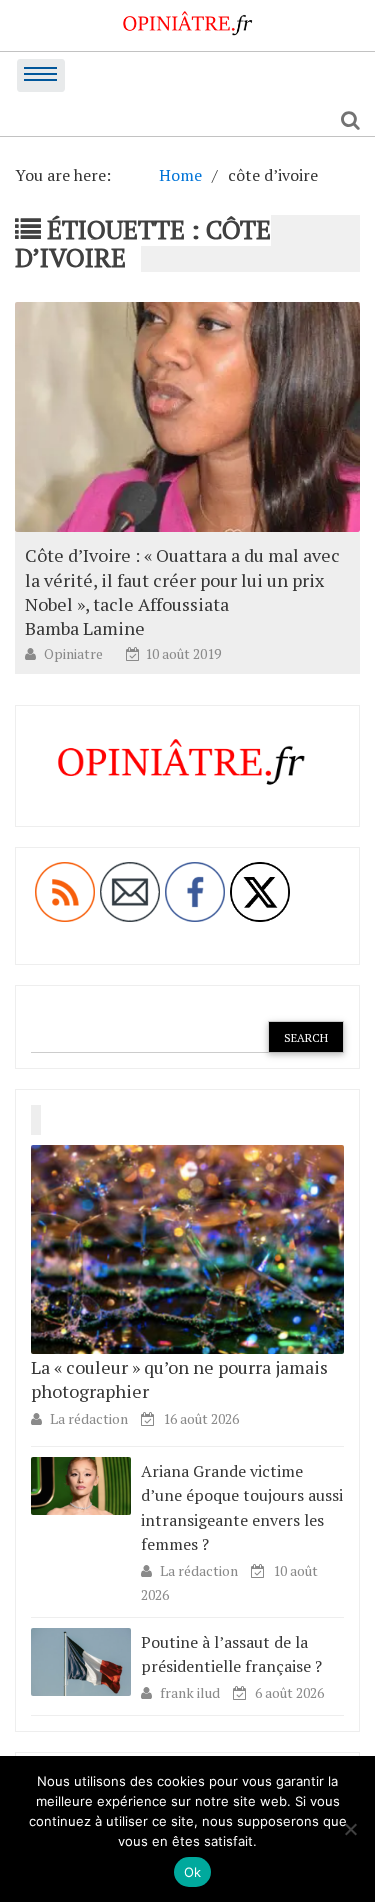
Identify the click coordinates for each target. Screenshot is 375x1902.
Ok (193, 1872)
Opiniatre (75, 653)
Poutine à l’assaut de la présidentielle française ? (231, 1654)
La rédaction (89, 1418)
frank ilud (191, 1692)
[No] (350, 1829)
